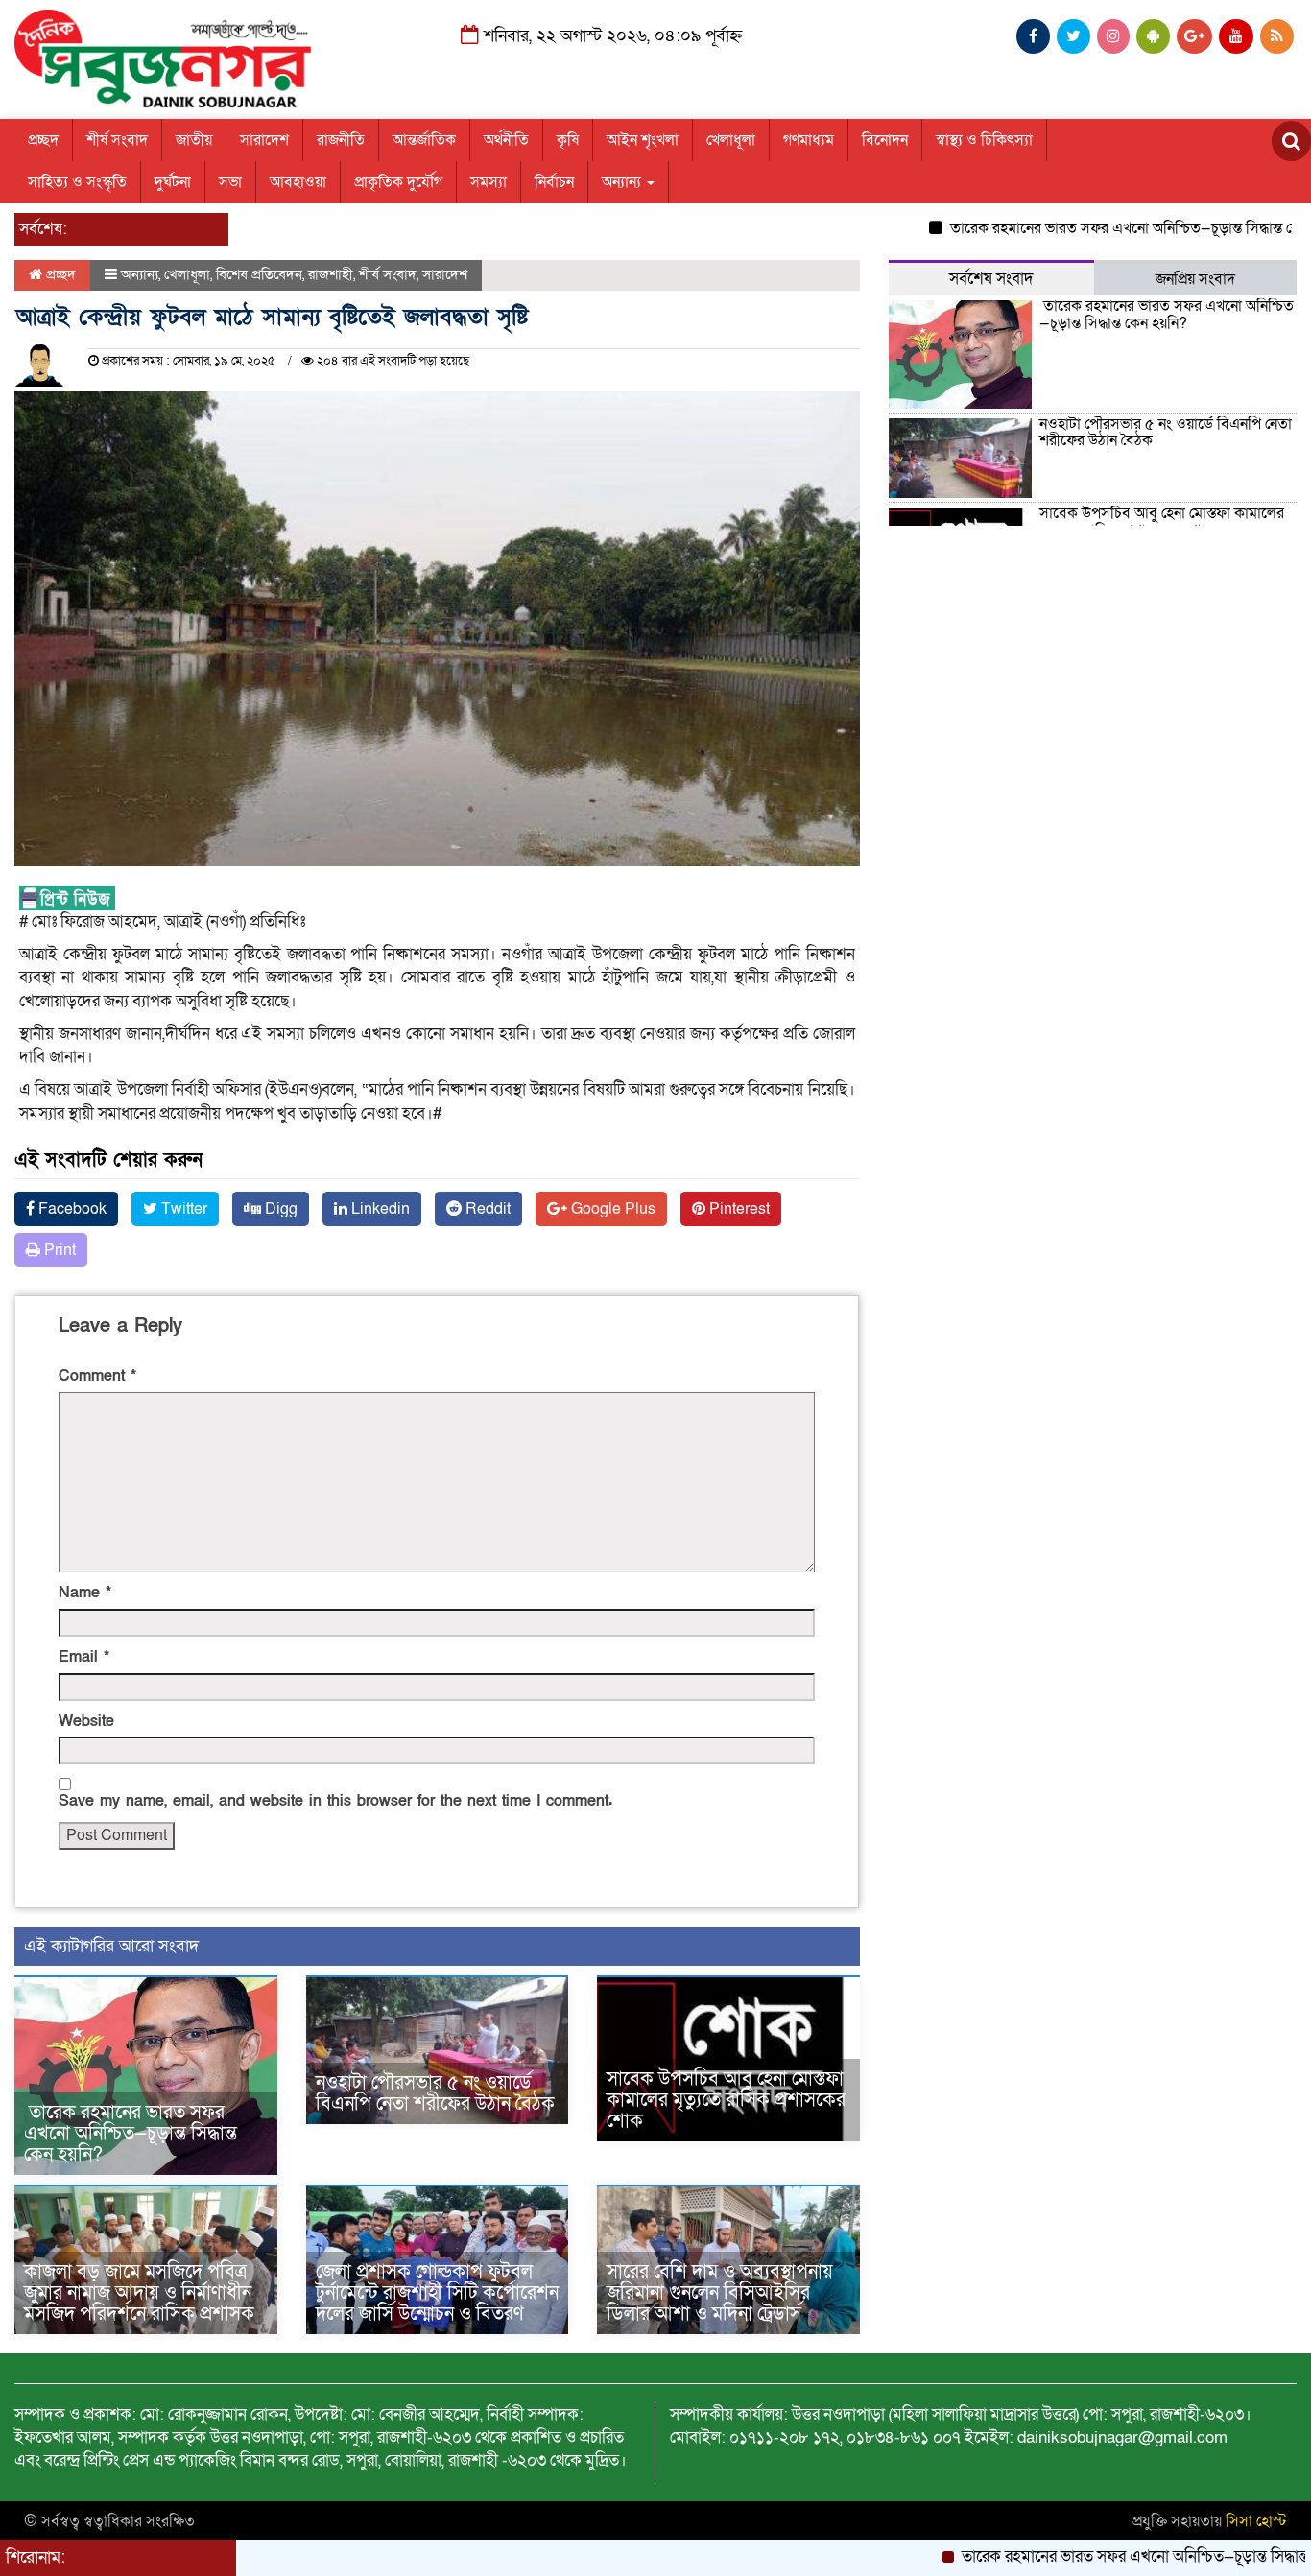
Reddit (486, 1209)
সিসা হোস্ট (1256, 2521)
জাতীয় (194, 140)
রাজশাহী (331, 274)
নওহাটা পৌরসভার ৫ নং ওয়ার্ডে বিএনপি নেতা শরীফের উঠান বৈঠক (435, 2093)
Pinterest (738, 1209)
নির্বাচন (554, 182)
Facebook (71, 1209)
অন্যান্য (623, 182)
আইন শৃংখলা (643, 140)
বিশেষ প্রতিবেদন (259, 274)
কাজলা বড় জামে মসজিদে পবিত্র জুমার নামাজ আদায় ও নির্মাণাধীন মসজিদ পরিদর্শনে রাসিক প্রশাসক (139, 2293)
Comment (97, 1376)
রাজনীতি (341, 140)
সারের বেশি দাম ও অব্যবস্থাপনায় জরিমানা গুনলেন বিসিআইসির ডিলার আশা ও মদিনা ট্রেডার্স (720, 2293)
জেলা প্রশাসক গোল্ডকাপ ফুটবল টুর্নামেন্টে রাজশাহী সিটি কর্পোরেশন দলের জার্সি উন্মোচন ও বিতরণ (437, 2293)
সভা (230, 182)
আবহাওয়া (298, 182)
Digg (279, 1209)
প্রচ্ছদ (43, 140)
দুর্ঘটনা (173, 182)
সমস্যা (489, 182)
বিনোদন (885, 140)
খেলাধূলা (731, 140)
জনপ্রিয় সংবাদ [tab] (1195, 279)
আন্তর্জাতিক (424, 140)
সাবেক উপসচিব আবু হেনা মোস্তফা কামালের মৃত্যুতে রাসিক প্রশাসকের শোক (726, 2100)
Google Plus (611, 1209)
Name (85, 1593)
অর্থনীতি (506, 140)
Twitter (182, 1209)
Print (58, 1250)
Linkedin (379, 1209)
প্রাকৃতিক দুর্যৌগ (398, 182)
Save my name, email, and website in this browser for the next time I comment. (335, 1801)
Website (86, 1721)
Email (84, 1657)
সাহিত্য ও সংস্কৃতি (77, 182)
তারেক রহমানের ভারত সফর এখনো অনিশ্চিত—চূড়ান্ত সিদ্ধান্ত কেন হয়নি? (1092, 228)
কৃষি (568, 140)
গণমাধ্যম (809, 140)
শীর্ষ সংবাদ (117, 140)
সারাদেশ (264, 140)
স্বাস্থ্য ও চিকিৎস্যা (984, 140)
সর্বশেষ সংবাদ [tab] (991, 279)
